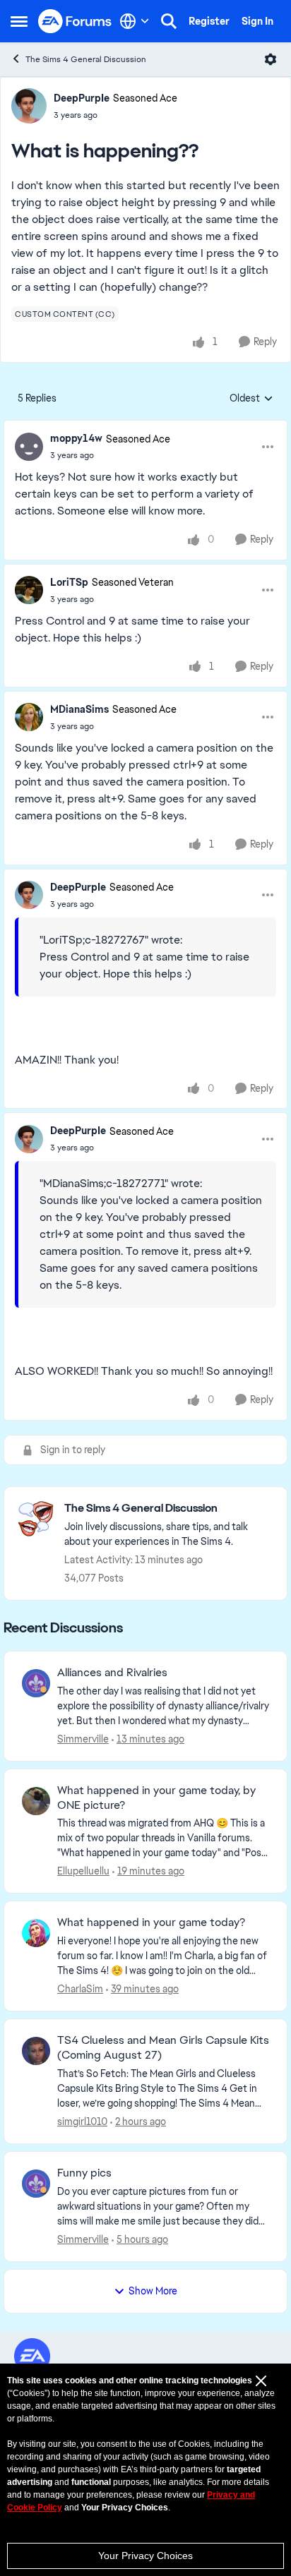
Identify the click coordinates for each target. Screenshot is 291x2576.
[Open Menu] (271, 59)
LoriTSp (69, 582)
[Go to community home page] (75, 22)
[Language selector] (135, 21)
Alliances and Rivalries (112, 1673)
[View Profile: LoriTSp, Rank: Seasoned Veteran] (29, 590)
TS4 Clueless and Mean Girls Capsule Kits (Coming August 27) (163, 2048)
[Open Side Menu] (19, 21)
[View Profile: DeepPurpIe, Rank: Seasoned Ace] (29, 106)
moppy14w (76, 438)
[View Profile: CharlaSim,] (36, 1933)
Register (209, 21)
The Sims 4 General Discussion (86, 59)
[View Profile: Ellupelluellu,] (36, 1801)
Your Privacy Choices (145, 2556)
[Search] (169, 21)
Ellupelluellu (83, 1871)
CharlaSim (80, 1989)
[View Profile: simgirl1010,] (36, 2051)
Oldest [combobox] (251, 399)
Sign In (257, 21)
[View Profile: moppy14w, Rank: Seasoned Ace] (29, 447)
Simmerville (83, 1739)
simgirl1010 (82, 2121)
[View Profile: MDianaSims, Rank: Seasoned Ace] (29, 717)
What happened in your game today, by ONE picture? (156, 1798)
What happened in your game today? (151, 1922)
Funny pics (84, 2173)
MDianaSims (79, 709)
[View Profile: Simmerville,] (36, 1683)
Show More (153, 2291)
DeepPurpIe (82, 98)
